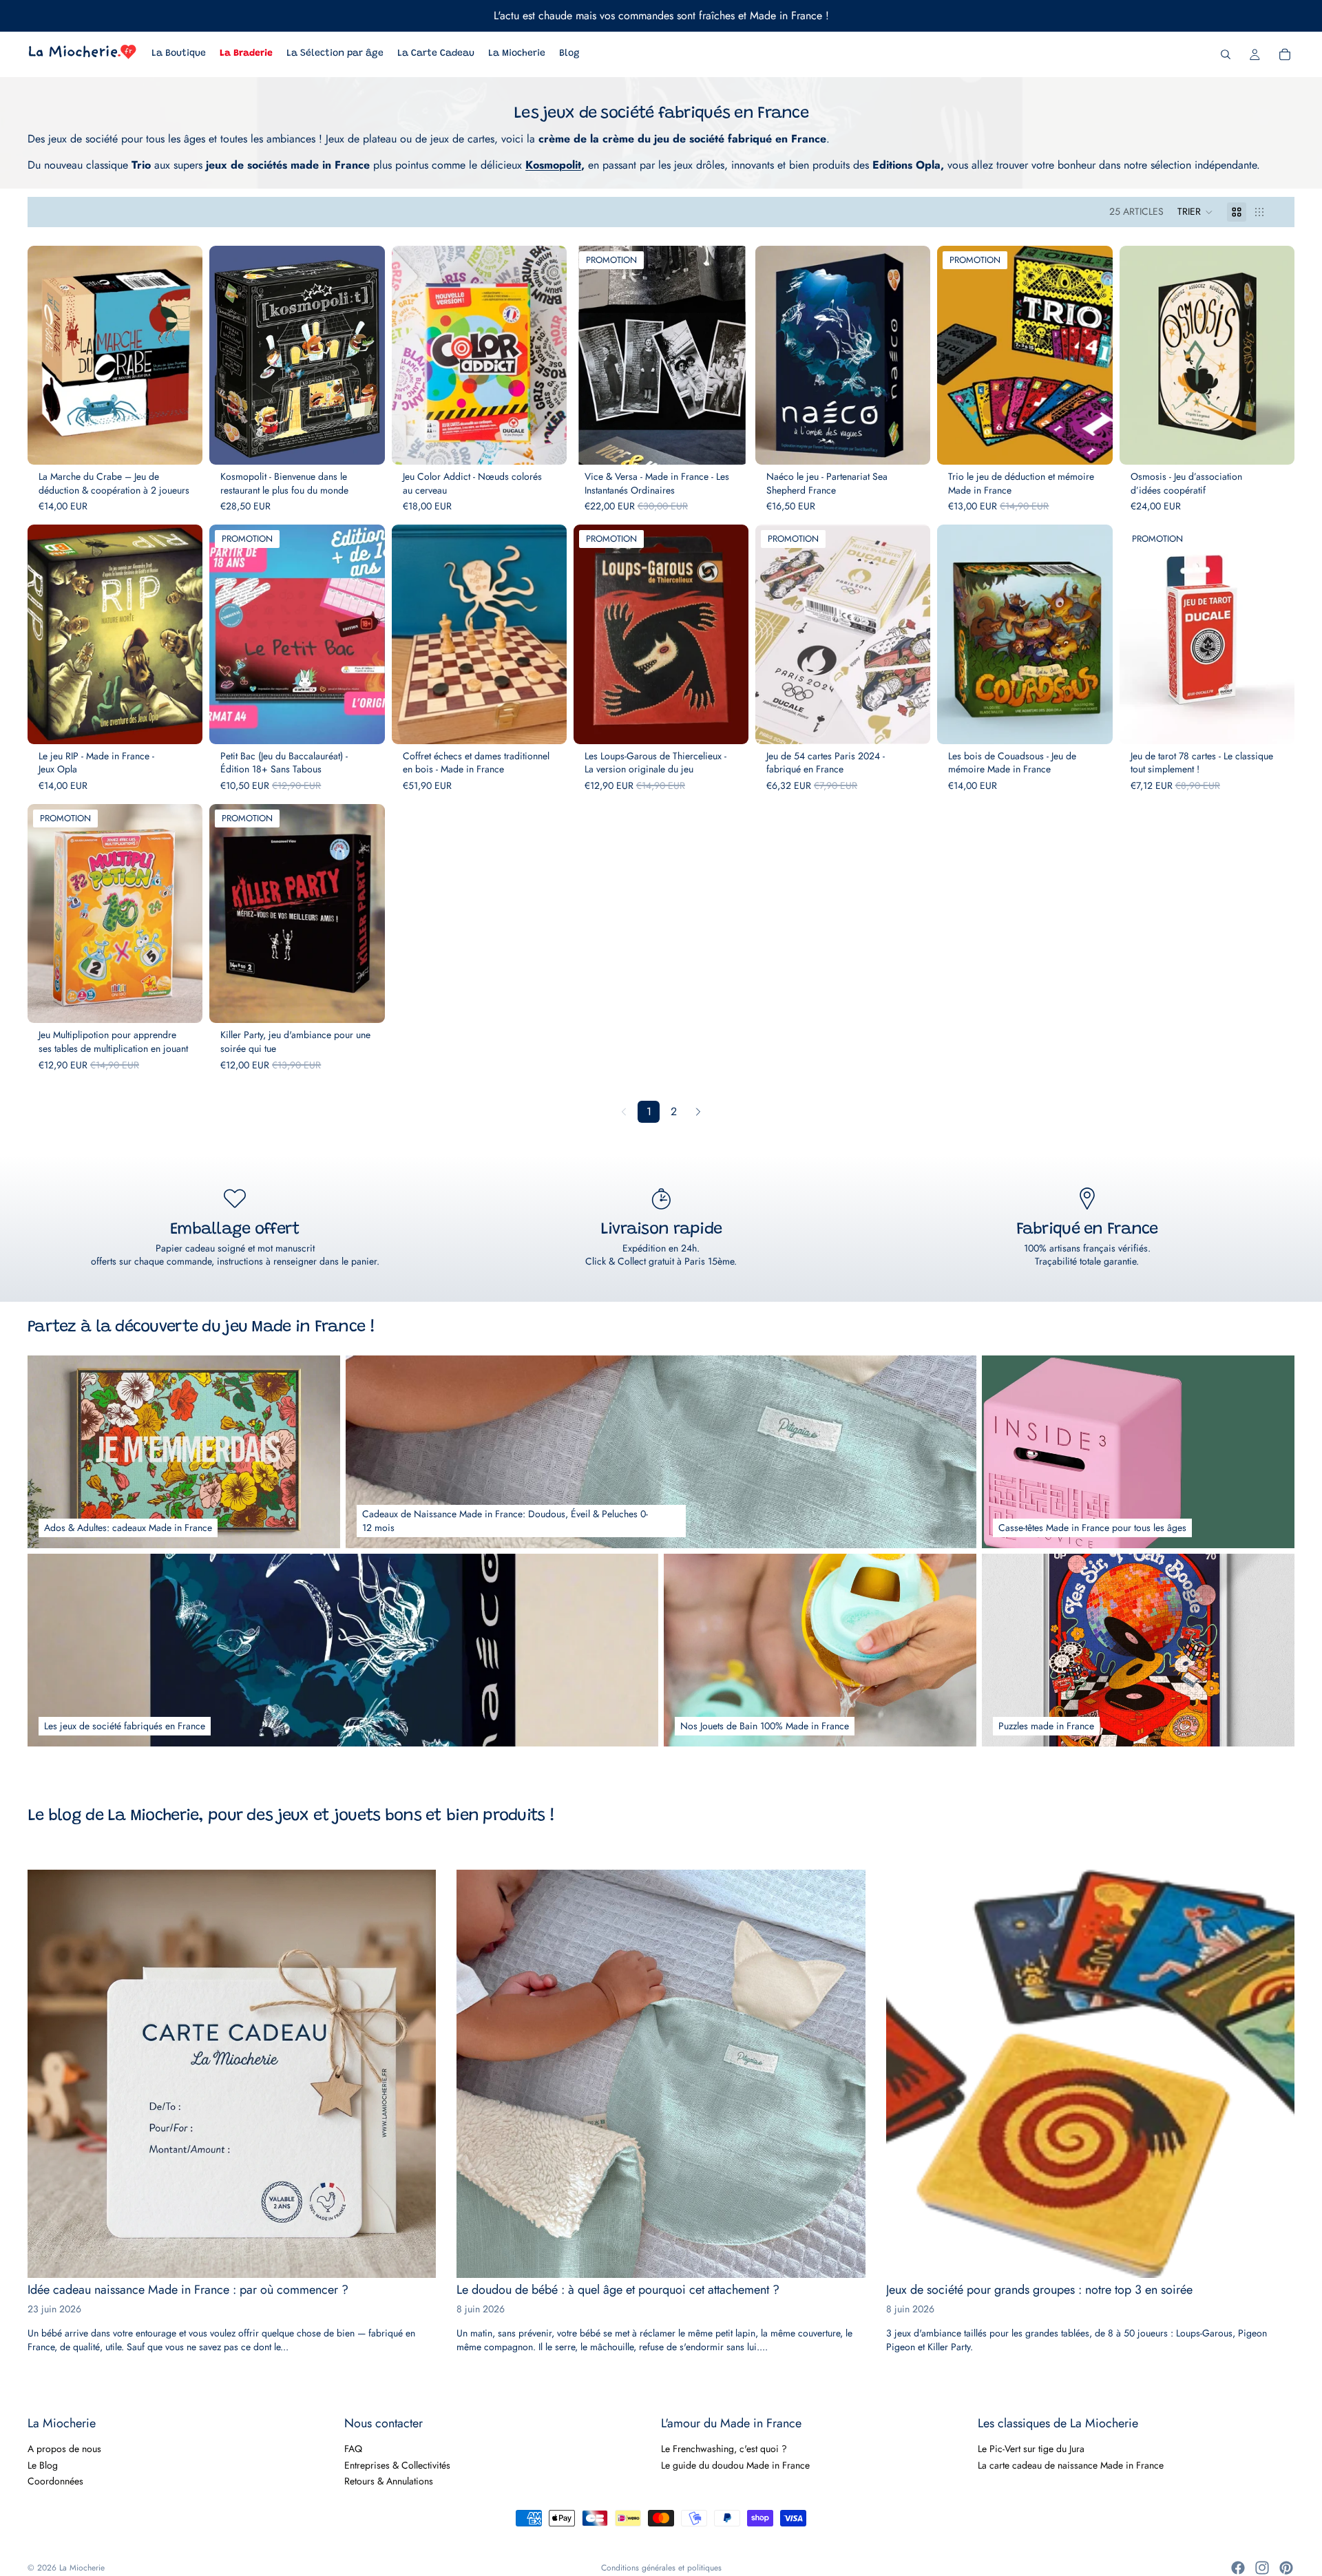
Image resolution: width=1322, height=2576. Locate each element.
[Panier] (1285, 54)
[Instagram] (1262, 2568)
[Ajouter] (181, 444)
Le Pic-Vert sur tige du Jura (1031, 2449)
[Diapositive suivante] (182, 355)
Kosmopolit (553, 165)
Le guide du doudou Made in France (735, 2464)
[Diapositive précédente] (48, 355)
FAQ (353, 2449)
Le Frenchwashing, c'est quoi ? (724, 2449)
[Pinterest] (1286, 2568)
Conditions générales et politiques (661, 2568)
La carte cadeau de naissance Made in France (1071, 2464)
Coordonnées (55, 2481)
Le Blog (43, 2464)
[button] (1195, 212)
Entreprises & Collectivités (397, 2464)
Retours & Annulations (389, 2481)
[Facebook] (1238, 2568)
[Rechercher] (1226, 54)
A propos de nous (64, 2449)
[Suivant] (698, 1112)
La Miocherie (82, 2568)
